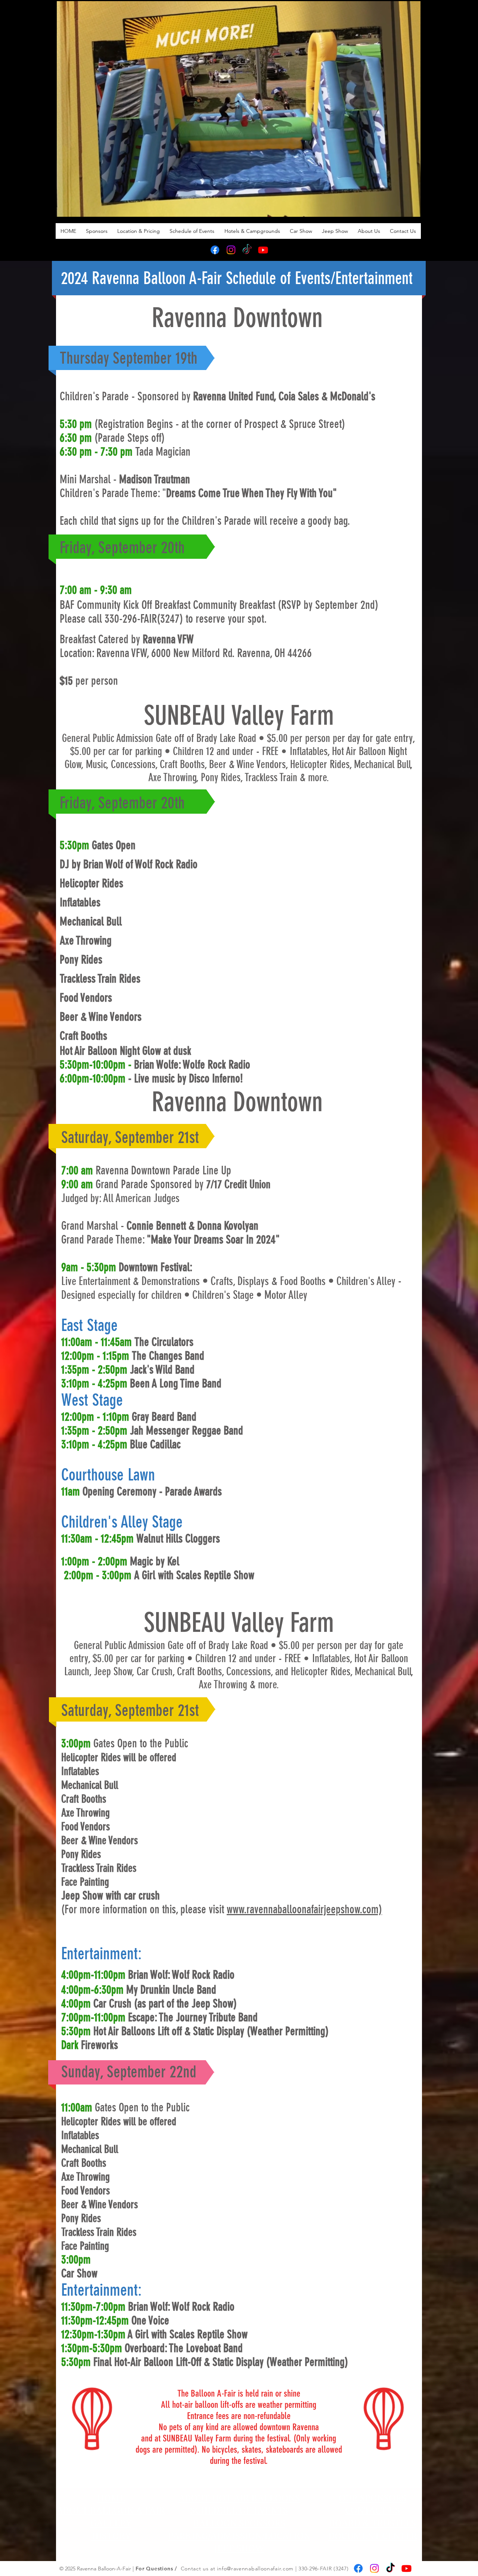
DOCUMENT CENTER (373, 2536)
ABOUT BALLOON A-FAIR (111, 2511)
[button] (411, 209)
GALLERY (111, 2523)
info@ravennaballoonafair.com (255, 2569)
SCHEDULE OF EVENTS (239, 2511)
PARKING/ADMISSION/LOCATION (239, 2536)
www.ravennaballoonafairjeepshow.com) (304, 1909)
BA (199, 2523)
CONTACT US (373, 2511)
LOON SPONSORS (248, 2523)
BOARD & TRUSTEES (373, 2523)
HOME (111, 2498)
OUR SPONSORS (373, 2498)
